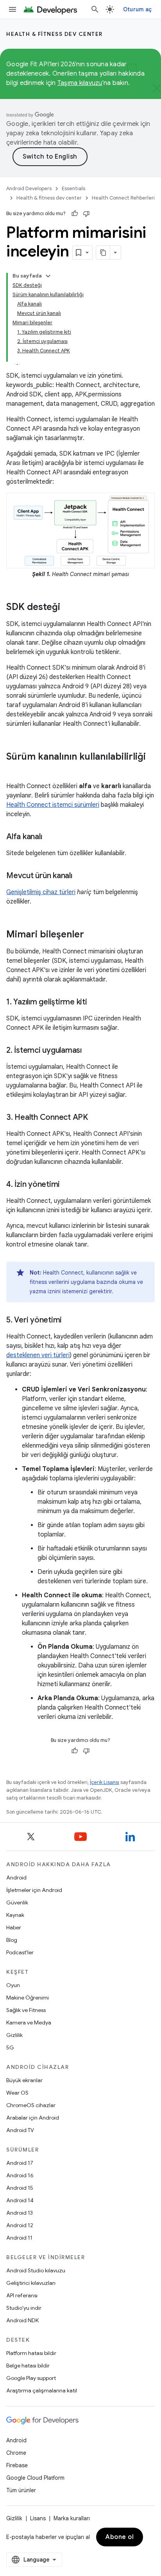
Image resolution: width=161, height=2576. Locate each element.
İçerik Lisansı (105, 1782)
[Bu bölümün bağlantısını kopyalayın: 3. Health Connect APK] (96, 1118)
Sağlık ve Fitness (26, 2010)
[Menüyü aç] (13, 9)
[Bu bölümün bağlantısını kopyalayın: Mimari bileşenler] (92, 935)
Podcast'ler (20, 1952)
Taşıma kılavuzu (80, 83)
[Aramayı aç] (95, 9)
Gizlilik (14, 2035)
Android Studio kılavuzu (36, 2270)
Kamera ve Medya (29, 2023)
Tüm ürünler (21, 2490)
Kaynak (15, 1915)
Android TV (20, 2130)
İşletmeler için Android (34, 1890)
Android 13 (20, 2213)
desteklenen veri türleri (38, 1355)
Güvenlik (17, 1902)
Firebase (17, 2465)
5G (10, 2047)
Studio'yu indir (24, 2308)
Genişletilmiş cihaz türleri (41, 892)
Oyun (13, 1985)
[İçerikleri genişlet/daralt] (48, 276)
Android (16, 1878)
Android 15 (20, 2188)
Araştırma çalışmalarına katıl (42, 2390)
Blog (12, 1940)
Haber (14, 1927)
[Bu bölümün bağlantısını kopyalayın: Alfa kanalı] (50, 837)
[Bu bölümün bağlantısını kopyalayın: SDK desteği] (68, 608)
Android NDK (22, 2320)
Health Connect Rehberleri (123, 198)
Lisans (38, 2518)
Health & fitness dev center (55, 34)
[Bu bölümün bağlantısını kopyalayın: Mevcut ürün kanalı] (80, 876)
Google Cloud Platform (35, 2478)
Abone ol (120, 2537)
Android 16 (20, 2175)
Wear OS (17, 2093)
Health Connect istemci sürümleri (53, 805)
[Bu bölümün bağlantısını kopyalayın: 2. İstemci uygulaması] (89, 1051)
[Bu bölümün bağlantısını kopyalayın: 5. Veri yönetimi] (70, 1321)
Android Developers (29, 188)
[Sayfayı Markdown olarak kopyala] (103, 253)
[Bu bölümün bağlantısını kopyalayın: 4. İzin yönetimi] (68, 1185)
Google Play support (31, 2378)
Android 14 (20, 2200)
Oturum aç (137, 9)
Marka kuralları (72, 2518)
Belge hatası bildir (28, 2366)
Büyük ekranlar (24, 2080)
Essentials (73, 188)
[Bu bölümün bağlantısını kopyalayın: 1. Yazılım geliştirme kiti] (95, 1002)
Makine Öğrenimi (28, 1998)
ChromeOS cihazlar (31, 2105)
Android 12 (20, 2225)
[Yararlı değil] (86, 214)
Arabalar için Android (33, 2118)
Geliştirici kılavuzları (31, 2283)
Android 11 (19, 2238)
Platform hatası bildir (31, 2353)
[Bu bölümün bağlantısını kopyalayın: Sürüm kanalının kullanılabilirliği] (14, 770)
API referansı (22, 2295)
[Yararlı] (75, 214)
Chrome (16, 2453)
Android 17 (20, 2163)
